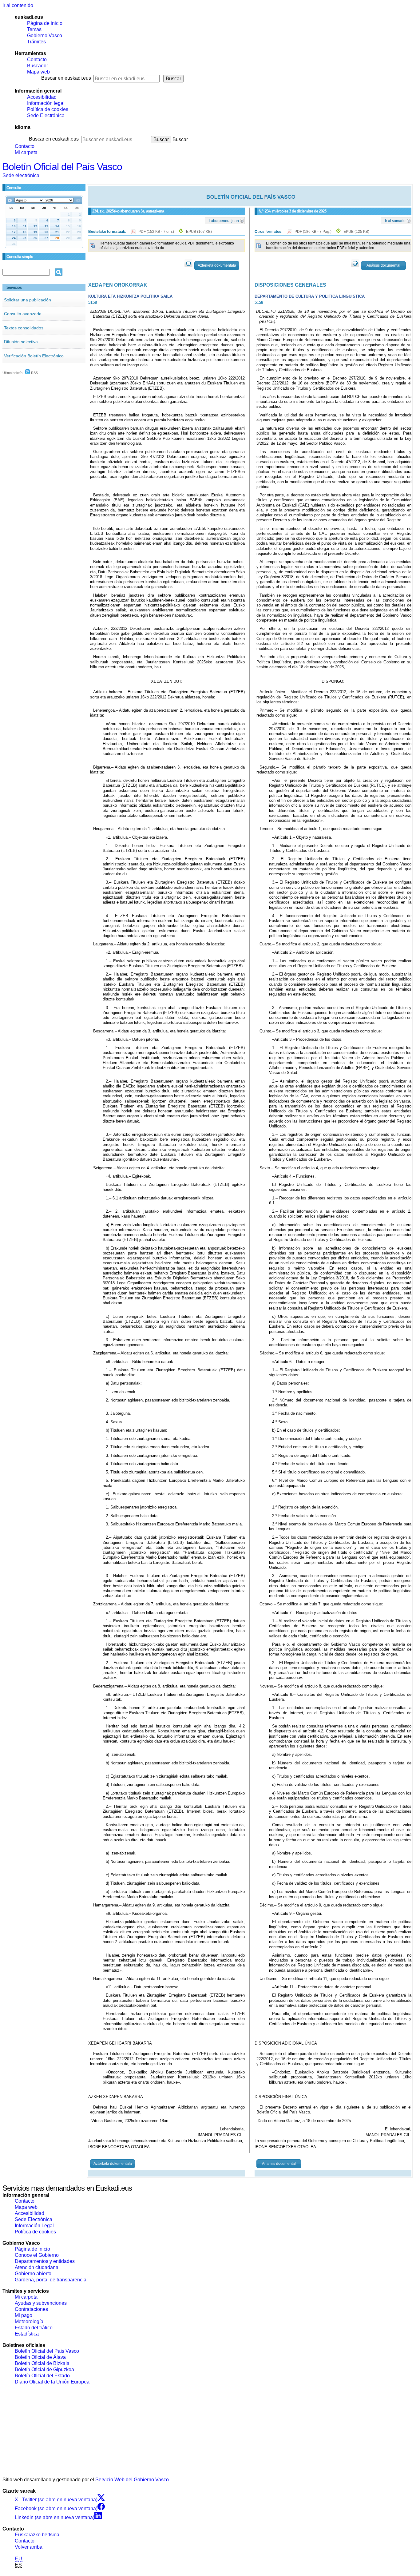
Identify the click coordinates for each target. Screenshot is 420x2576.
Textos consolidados (24, 328)
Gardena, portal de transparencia (51, 2280)
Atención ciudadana (37, 2267)
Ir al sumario (395, 221)
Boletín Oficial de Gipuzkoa (44, 2369)
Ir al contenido (18, 5)
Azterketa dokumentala (217, 265)
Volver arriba (29, 2547)
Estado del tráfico (34, 2328)
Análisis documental (383, 265)
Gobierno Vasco (45, 36)
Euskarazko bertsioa (37, 2535)
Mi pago (24, 2315)
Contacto (37, 60)
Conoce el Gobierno (37, 2255)
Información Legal (34, 2226)
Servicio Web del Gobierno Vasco (132, 2480)
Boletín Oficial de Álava (40, 2357)
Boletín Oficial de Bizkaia (42, 2363)
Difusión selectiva (21, 342)
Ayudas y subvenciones (41, 2303)
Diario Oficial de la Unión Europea (52, 2382)
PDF (157, 232)
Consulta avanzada (23, 314)
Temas (34, 29)
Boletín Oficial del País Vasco (62, 167)
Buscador (38, 66)
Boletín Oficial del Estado (42, 2376)
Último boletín (12, 373)
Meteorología (29, 2322)
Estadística (27, 2334)
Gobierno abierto (33, 2274)
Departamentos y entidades (45, 2261)
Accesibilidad (42, 97)
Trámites (36, 42)
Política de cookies (48, 109)
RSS (34, 373)
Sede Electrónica (46, 115)
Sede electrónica (21, 175)
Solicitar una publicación (28, 300)
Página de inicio (45, 23)
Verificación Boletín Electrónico (34, 356)
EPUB (199, 232)
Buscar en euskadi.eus (66, 78)
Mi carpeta (26, 152)
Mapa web (38, 72)
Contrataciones (31, 2309)
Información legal (46, 103)
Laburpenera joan (224, 221)
